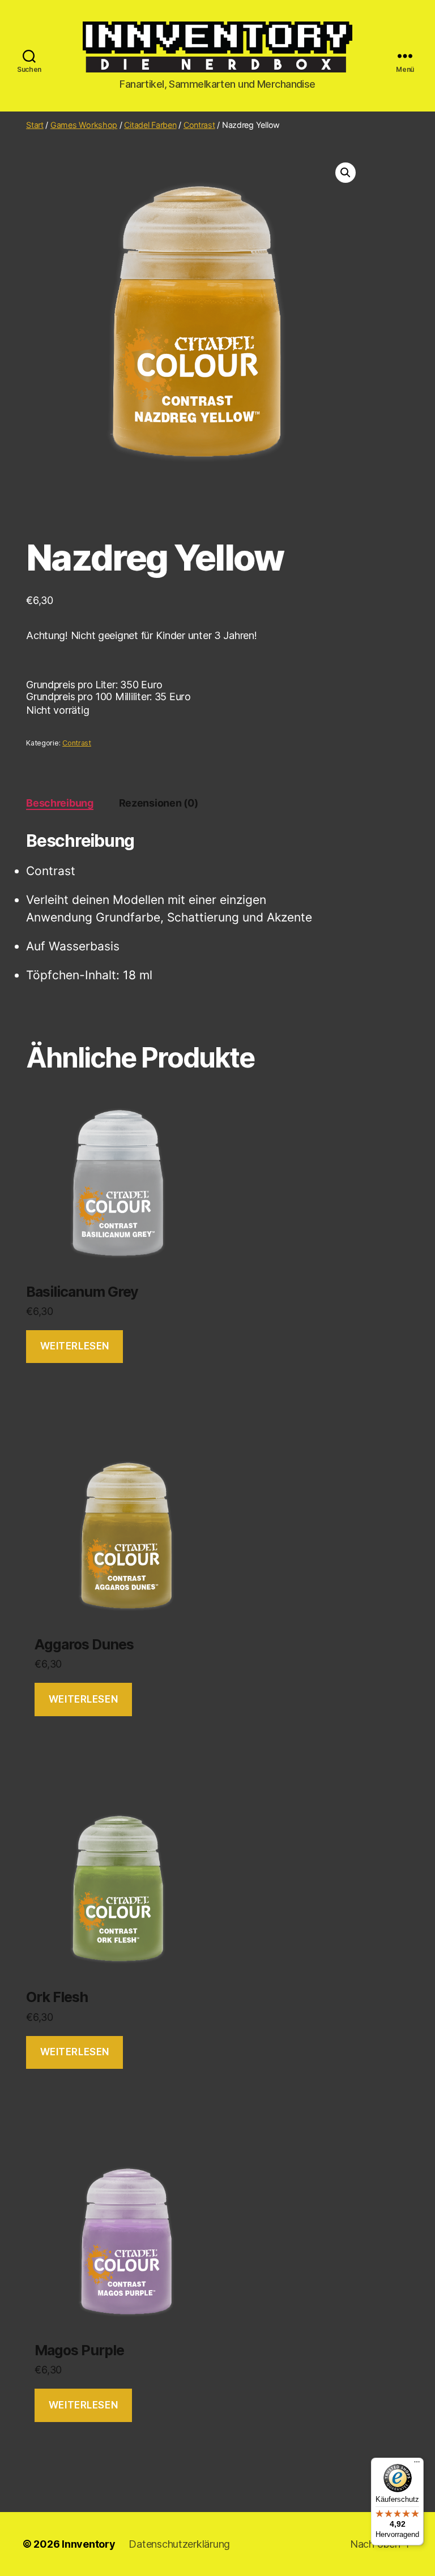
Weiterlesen (75, 1346)
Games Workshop (84, 125)
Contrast (199, 125)
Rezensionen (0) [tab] (159, 803)
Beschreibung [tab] (60, 803)
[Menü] (417, 2464)
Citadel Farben (150, 125)
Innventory (88, 2544)
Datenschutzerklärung (179, 2544)
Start (35, 125)
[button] (346, 173)
